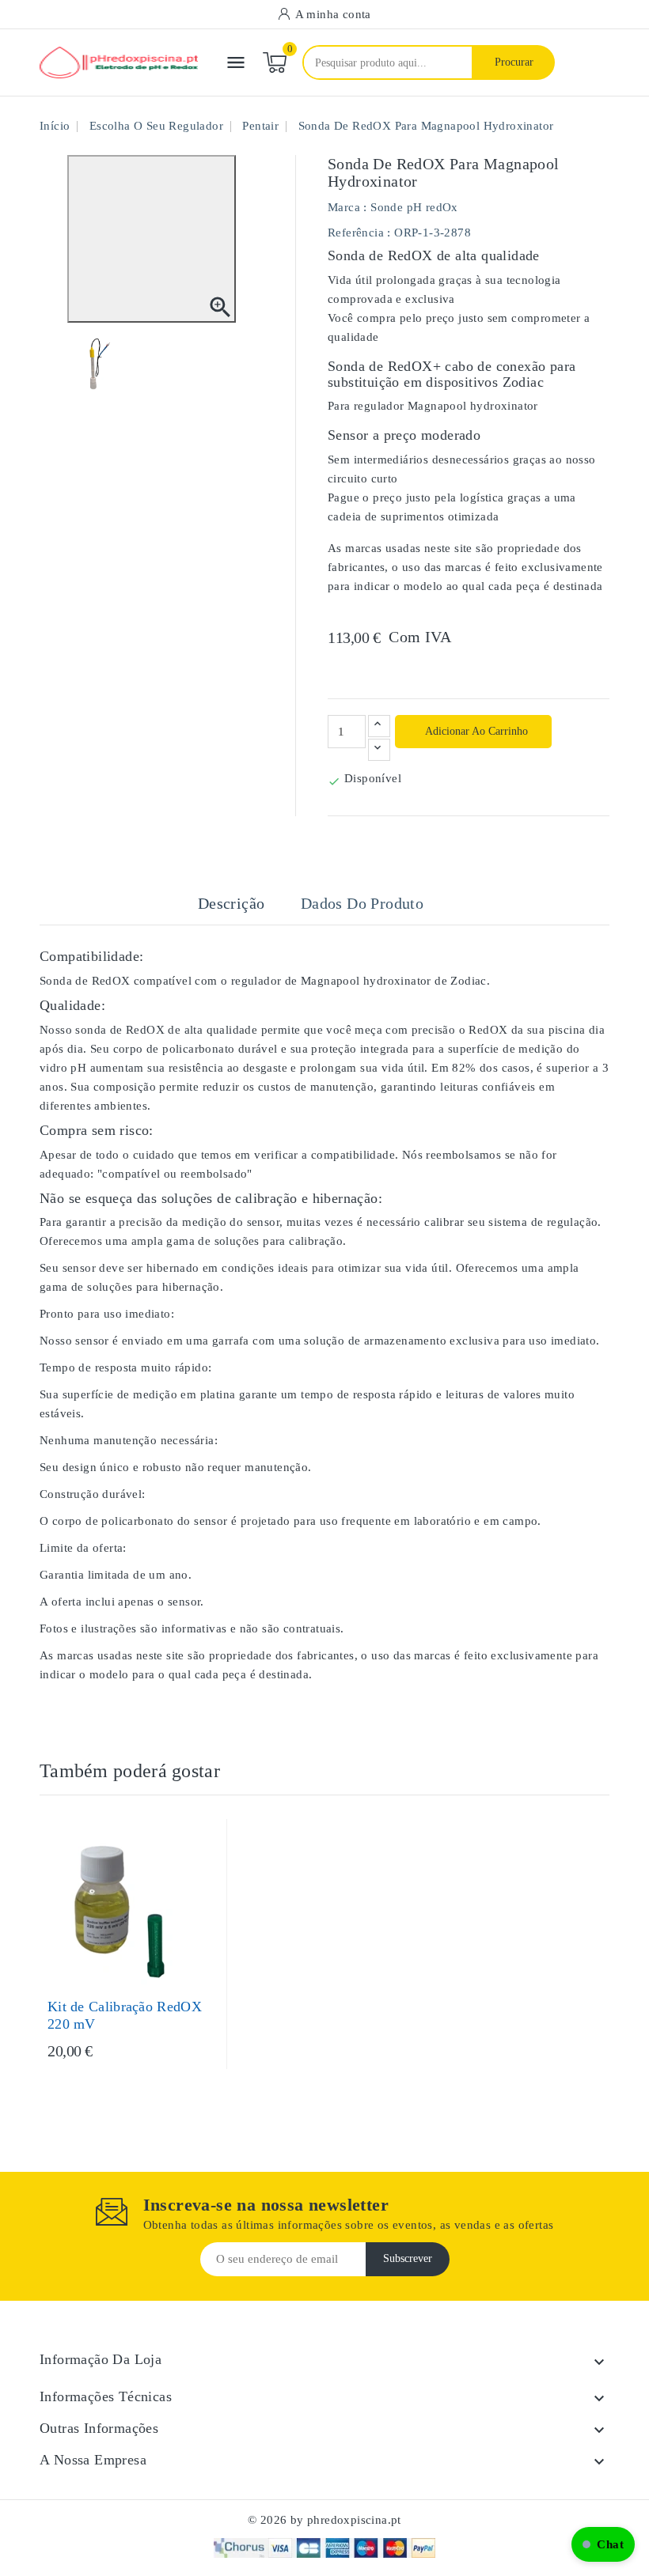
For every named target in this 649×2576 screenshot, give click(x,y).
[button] (603, 2544)
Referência (356, 233)
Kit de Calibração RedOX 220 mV (125, 2015)
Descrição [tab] (232, 903)
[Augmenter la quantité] (379, 726)
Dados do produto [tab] (362, 903)
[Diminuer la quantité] (379, 750)
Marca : (347, 207)
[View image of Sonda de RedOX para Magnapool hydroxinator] (99, 364)
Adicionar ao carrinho (475, 731)
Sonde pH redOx (414, 207)
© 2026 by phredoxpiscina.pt (324, 2520)
